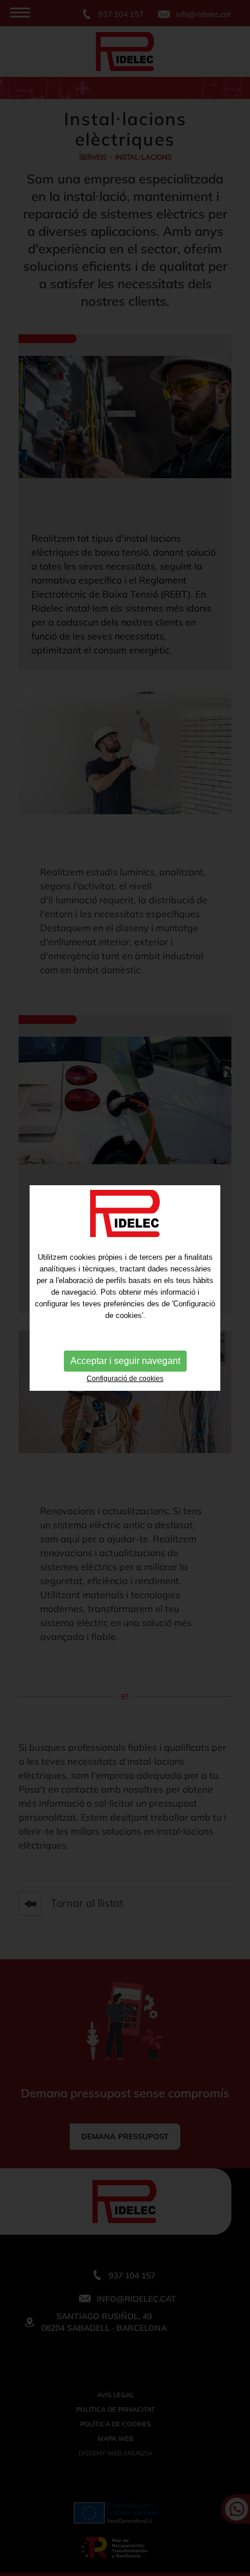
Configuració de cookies (125, 1379)
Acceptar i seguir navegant (125, 1361)
